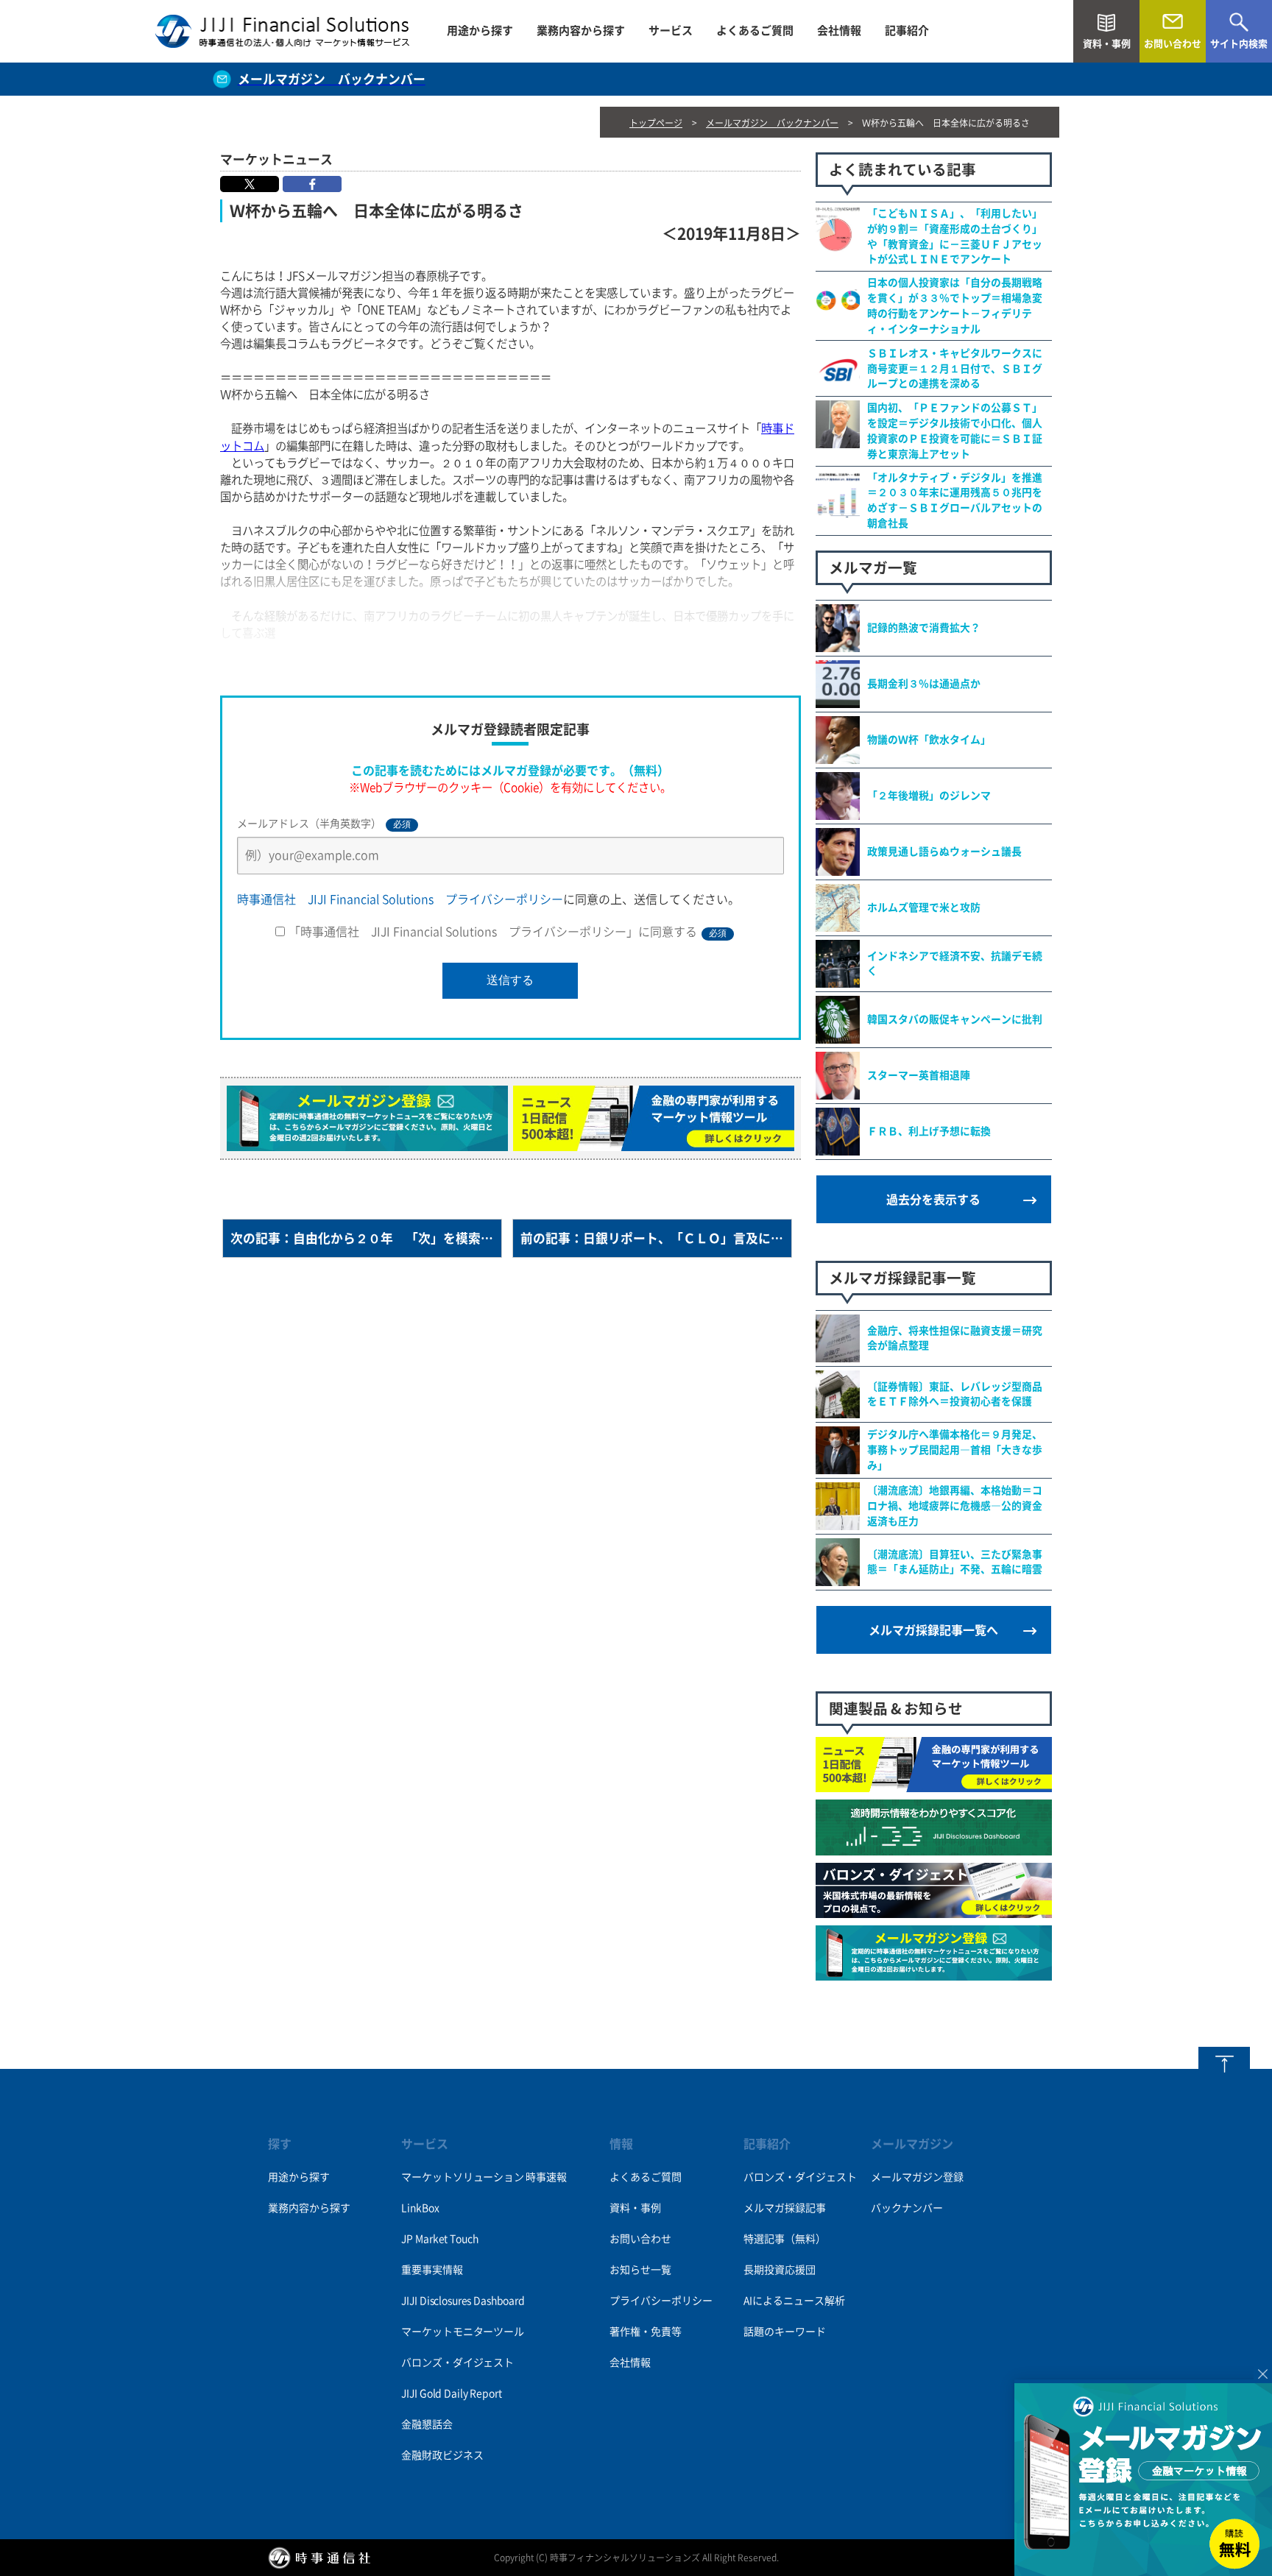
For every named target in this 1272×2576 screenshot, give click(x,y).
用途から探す (480, 31)
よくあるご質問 (755, 31)
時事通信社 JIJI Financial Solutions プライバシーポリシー (400, 899)
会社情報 (839, 31)
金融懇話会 (427, 2424)
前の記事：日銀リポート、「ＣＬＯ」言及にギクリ (656, 1238)
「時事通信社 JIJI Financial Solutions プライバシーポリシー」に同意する (508, 932)
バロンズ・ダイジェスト (457, 2363)
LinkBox (420, 2208)
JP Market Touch (439, 2239)
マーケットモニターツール (462, 2332)
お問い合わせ (640, 2239)
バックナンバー (907, 2208)
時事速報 (546, 2177)
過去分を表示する (933, 1200)
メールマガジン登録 (917, 2177)
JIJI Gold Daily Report (451, 2393)
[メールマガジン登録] (934, 1972)
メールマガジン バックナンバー (772, 123)
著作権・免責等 (646, 2332)
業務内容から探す (581, 31)
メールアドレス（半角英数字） (324, 824)
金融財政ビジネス (442, 2455)
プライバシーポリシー (661, 2301)
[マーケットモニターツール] (934, 1784)
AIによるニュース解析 (794, 2301)
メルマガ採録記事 (785, 2208)
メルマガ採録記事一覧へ (933, 1630)
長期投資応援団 (780, 2270)
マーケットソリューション (462, 2177)
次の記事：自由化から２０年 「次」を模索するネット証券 (366, 1238)
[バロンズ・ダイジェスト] (934, 1910)
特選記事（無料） (785, 2239)
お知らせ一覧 (640, 2270)
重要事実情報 (432, 2270)
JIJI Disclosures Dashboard (463, 2301)
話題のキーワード (785, 2332)
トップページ (656, 123)
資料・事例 (635, 2208)
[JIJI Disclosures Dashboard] (934, 1847)
